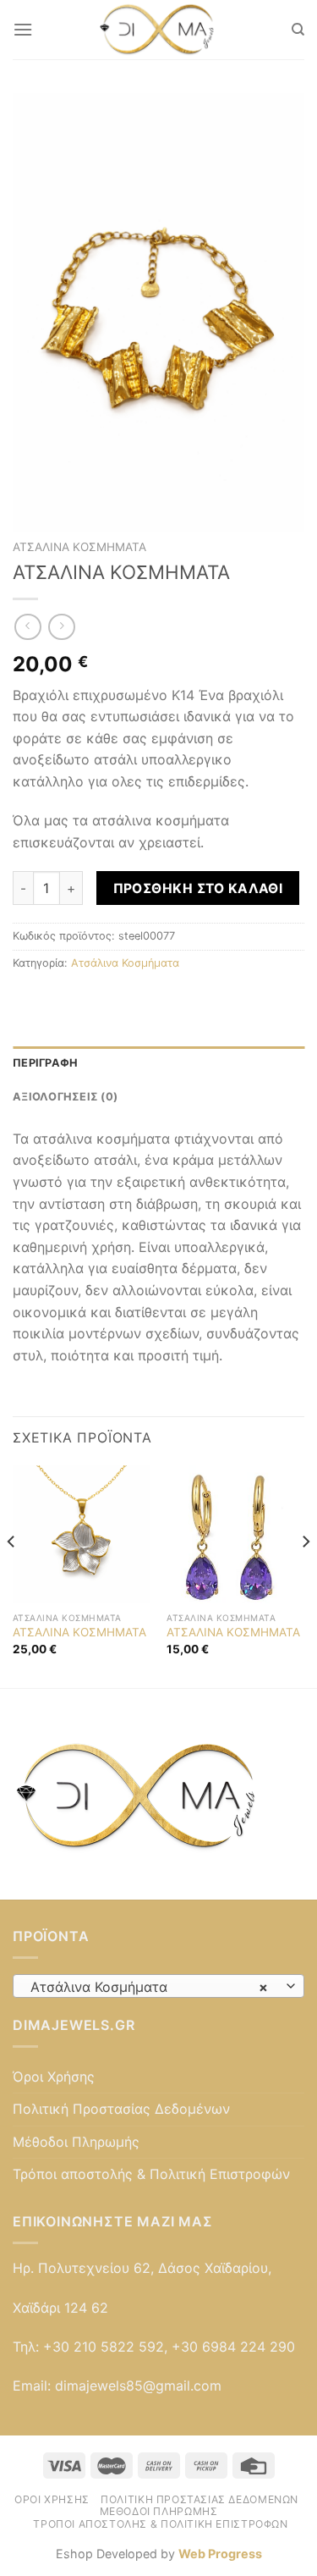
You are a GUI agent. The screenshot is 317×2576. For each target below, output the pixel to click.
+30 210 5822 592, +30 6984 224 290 (169, 2347)
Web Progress (220, 2554)
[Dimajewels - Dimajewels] (159, 30)
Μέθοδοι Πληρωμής (76, 2142)
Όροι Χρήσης (54, 2077)
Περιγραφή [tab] (45, 1063)
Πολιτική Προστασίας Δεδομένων (121, 2109)
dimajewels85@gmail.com (138, 2386)
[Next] (305, 1575)
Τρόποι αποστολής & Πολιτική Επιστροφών (151, 2174)
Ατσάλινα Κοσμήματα (79, 547)
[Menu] (23, 29)
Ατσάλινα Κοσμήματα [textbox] (149, 1987)
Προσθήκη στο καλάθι (198, 888)
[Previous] (12, 1575)
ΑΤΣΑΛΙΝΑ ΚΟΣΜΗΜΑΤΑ (79, 1632)
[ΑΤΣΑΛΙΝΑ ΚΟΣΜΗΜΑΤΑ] (82, 1534)
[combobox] (158, 1986)
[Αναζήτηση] (298, 30)
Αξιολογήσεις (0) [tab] (65, 1097)
